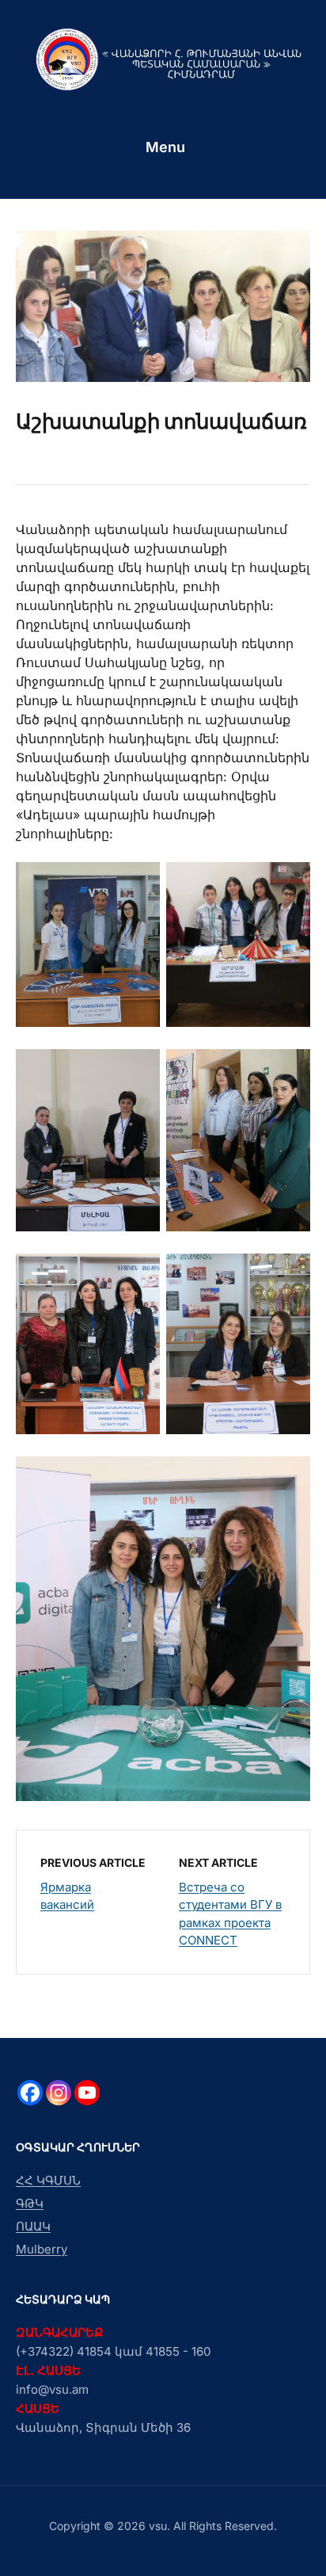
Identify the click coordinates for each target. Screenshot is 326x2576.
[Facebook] (30, 2093)
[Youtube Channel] (87, 2093)
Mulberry (42, 2249)
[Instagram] (59, 2093)
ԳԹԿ (30, 2203)
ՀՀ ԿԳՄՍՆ (48, 2180)
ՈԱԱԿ (33, 2226)
